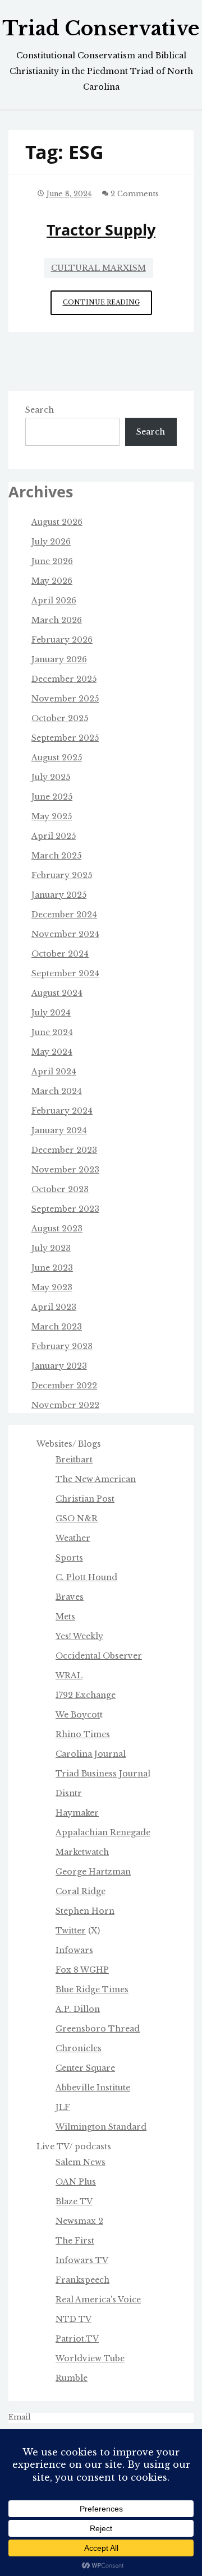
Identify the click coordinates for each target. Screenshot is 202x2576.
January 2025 (59, 895)
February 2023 (62, 1346)
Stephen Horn (85, 1911)
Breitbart (74, 1460)
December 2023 (64, 1150)
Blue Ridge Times (92, 1989)
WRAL (69, 1675)
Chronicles (79, 2048)
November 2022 (65, 1405)
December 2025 (64, 679)
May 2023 (52, 1287)
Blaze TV (74, 2201)
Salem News (81, 2162)
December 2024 (64, 915)
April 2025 (54, 836)
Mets (65, 1617)
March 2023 (57, 1327)
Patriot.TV (77, 2339)
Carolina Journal (91, 1754)
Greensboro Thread (98, 2029)
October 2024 (60, 954)
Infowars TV (82, 2260)
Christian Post (85, 1499)
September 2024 (65, 973)
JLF (63, 2107)
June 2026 (52, 561)
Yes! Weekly (79, 1636)
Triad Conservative (101, 29)
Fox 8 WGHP (82, 1970)
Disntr (69, 1793)
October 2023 (60, 1189)
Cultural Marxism (98, 268)
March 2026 (57, 620)
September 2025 (65, 738)
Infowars (74, 1950)
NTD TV (74, 2319)
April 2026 (54, 601)
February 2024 (62, 1111)
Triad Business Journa (102, 1774)
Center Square (85, 2068)
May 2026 (52, 581)
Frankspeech (82, 2280)
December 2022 (64, 1386)
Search (40, 410)
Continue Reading (107, 306)
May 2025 (52, 816)
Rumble (72, 2378)
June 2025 (52, 797)
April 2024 (54, 1072)
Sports (69, 1558)
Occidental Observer (99, 1656)
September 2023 (65, 1209)
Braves (70, 1597)
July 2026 (51, 542)
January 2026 (59, 659)
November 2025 (65, 699)
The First (75, 2241)
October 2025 (60, 718)
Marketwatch (82, 1852)
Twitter (71, 1931)
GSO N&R (77, 1518)
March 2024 (57, 1091)
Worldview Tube (90, 2358)
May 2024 (52, 1052)
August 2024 (57, 993)
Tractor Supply (101, 230)
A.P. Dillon (78, 2009)
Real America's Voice (98, 2300)
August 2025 (57, 758)
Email (20, 2417)
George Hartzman (93, 1872)
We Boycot (78, 1715)
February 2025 (62, 875)
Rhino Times (83, 1734)
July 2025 (51, 777)
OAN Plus (76, 2182)
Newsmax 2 (79, 2221)
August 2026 (57, 522)
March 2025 (56, 856)
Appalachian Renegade (103, 1832)
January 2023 (59, 1366)
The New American (96, 1479)
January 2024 (59, 1130)
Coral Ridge (81, 1891)
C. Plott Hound (86, 1577)
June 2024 (52, 1032)
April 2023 (54, 1307)
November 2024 (65, 934)
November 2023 (65, 1170)
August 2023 (57, 1229)
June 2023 (52, 1268)
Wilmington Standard (101, 2127)
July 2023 (51, 1248)
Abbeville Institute (93, 2088)
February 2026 (62, 640)
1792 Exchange (86, 1695)
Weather (73, 1538)
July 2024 (51, 1013)
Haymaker (77, 1813)
